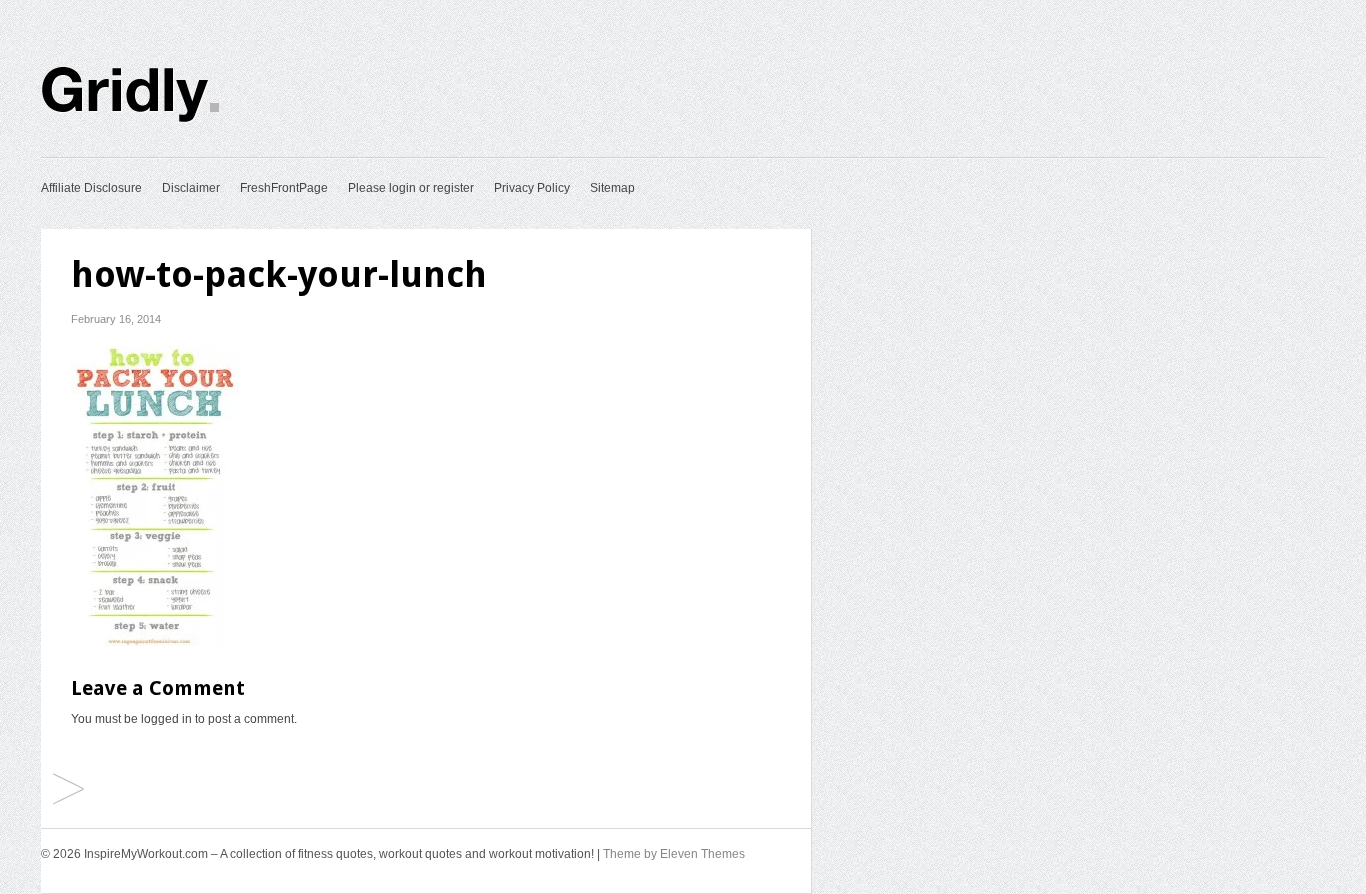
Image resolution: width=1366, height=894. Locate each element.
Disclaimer (191, 188)
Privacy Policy (532, 188)
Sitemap (612, 188)
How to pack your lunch (68, 790)
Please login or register (411, 188)
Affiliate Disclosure (91, 188)
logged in (166, 719)
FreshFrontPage (284, 188)
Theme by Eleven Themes (674, 854)
